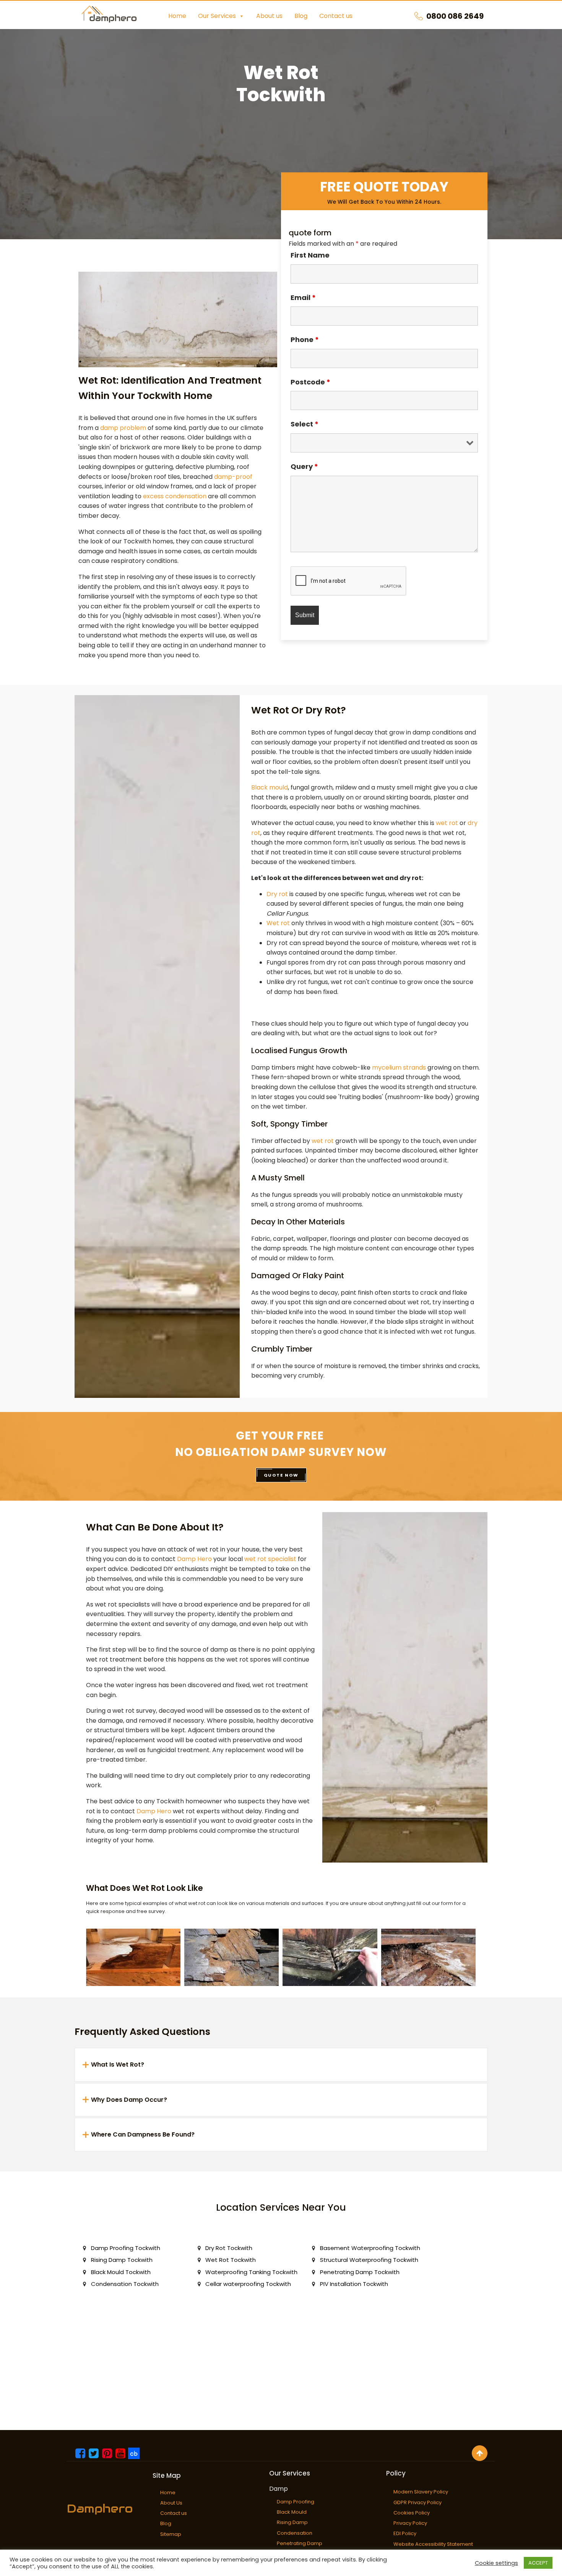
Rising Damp (292, 2522)
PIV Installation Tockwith (354, 2284)
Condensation (295, 2533)
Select (305, 424)
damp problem (123, 428)
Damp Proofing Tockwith (126, 2248)
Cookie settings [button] (496, 2563)
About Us (171, 2503)
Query (304, 466)
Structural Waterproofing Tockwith (369, 2260)
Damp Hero (194, 1559)
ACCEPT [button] (538, 2563)
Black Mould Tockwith (121, 2272)
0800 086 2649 (455, 16)
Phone (305, 340)
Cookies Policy (412, 2513)
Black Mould (292, 2512)
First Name (310, 255)
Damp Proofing (296, 2502)
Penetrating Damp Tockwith (360, 2272)
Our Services (217, 16)
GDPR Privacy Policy (417, 2502)
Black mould (270, 787)
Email (303, 297)
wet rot (447, 823)
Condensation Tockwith (125, 2284)
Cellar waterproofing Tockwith (248, 2284)
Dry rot (277, 894)
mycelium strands (399, 1068)
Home (177, 16)
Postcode (310, 382)
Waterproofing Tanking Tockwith (251, 2272)
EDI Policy (405, 2533)
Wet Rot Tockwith (231, 2260)
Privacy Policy (410, 2523)
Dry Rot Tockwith (229, 2248)
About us (269, 16)
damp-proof (233, 477)
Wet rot (278, 923)
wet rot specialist (270, 1559)
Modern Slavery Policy (421, 2492)
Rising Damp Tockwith (122, 2260)
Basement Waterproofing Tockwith (370, 2248)
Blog (301, 16)
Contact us (336, 16)
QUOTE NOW (281, 1475)
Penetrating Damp (300, 2543)
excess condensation (175, 496)
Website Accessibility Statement (433, 2544)
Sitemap (171, 2534)
